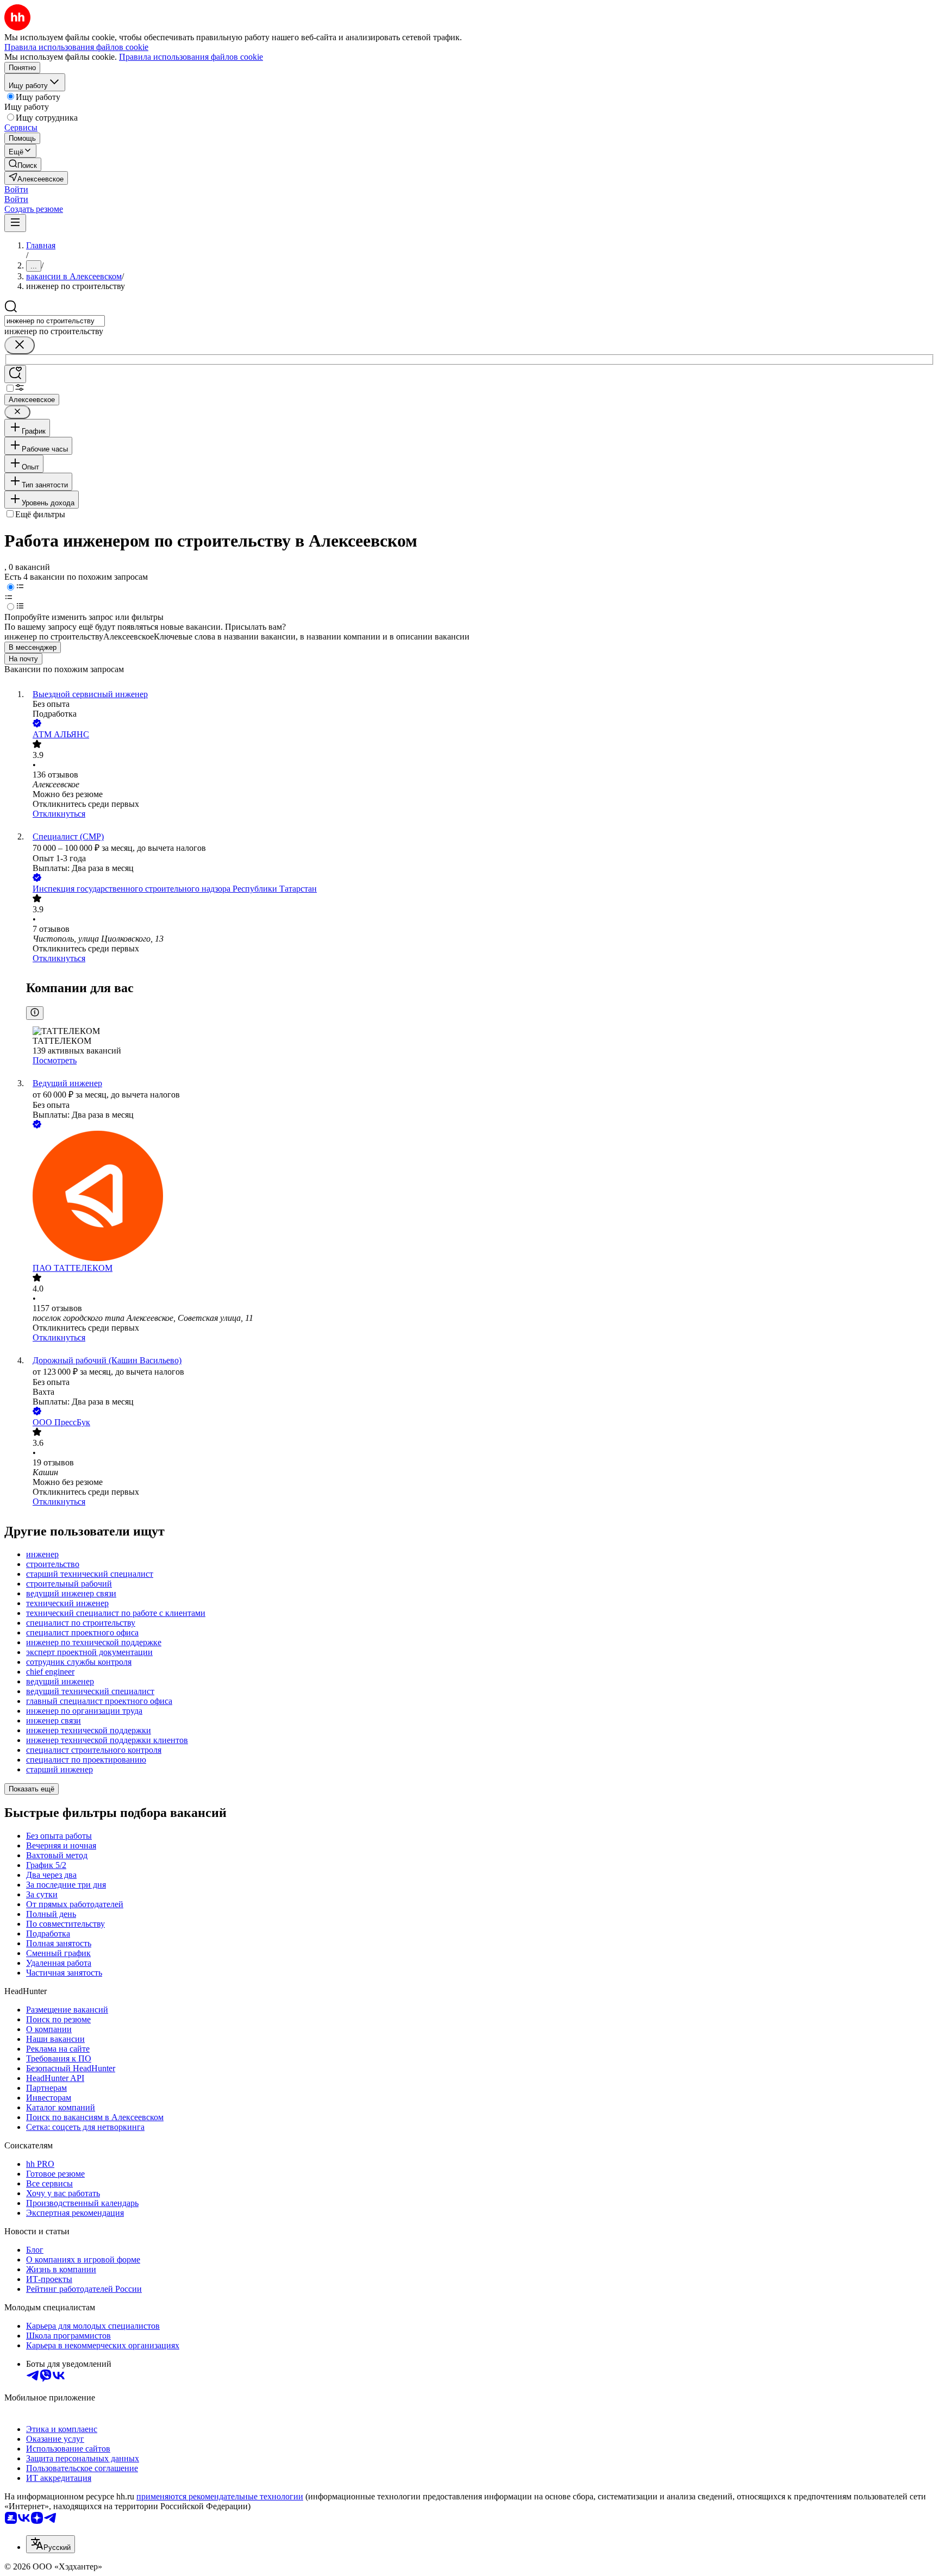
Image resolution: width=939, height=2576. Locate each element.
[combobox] (55, 321)
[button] (16, 189)
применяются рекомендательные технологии (220, 2496)
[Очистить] (20, 345)
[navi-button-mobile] (15, 223)
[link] (23, 164)
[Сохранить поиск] (15, 374)
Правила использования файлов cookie (191, 57)
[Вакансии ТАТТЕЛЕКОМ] (480, 1197)
